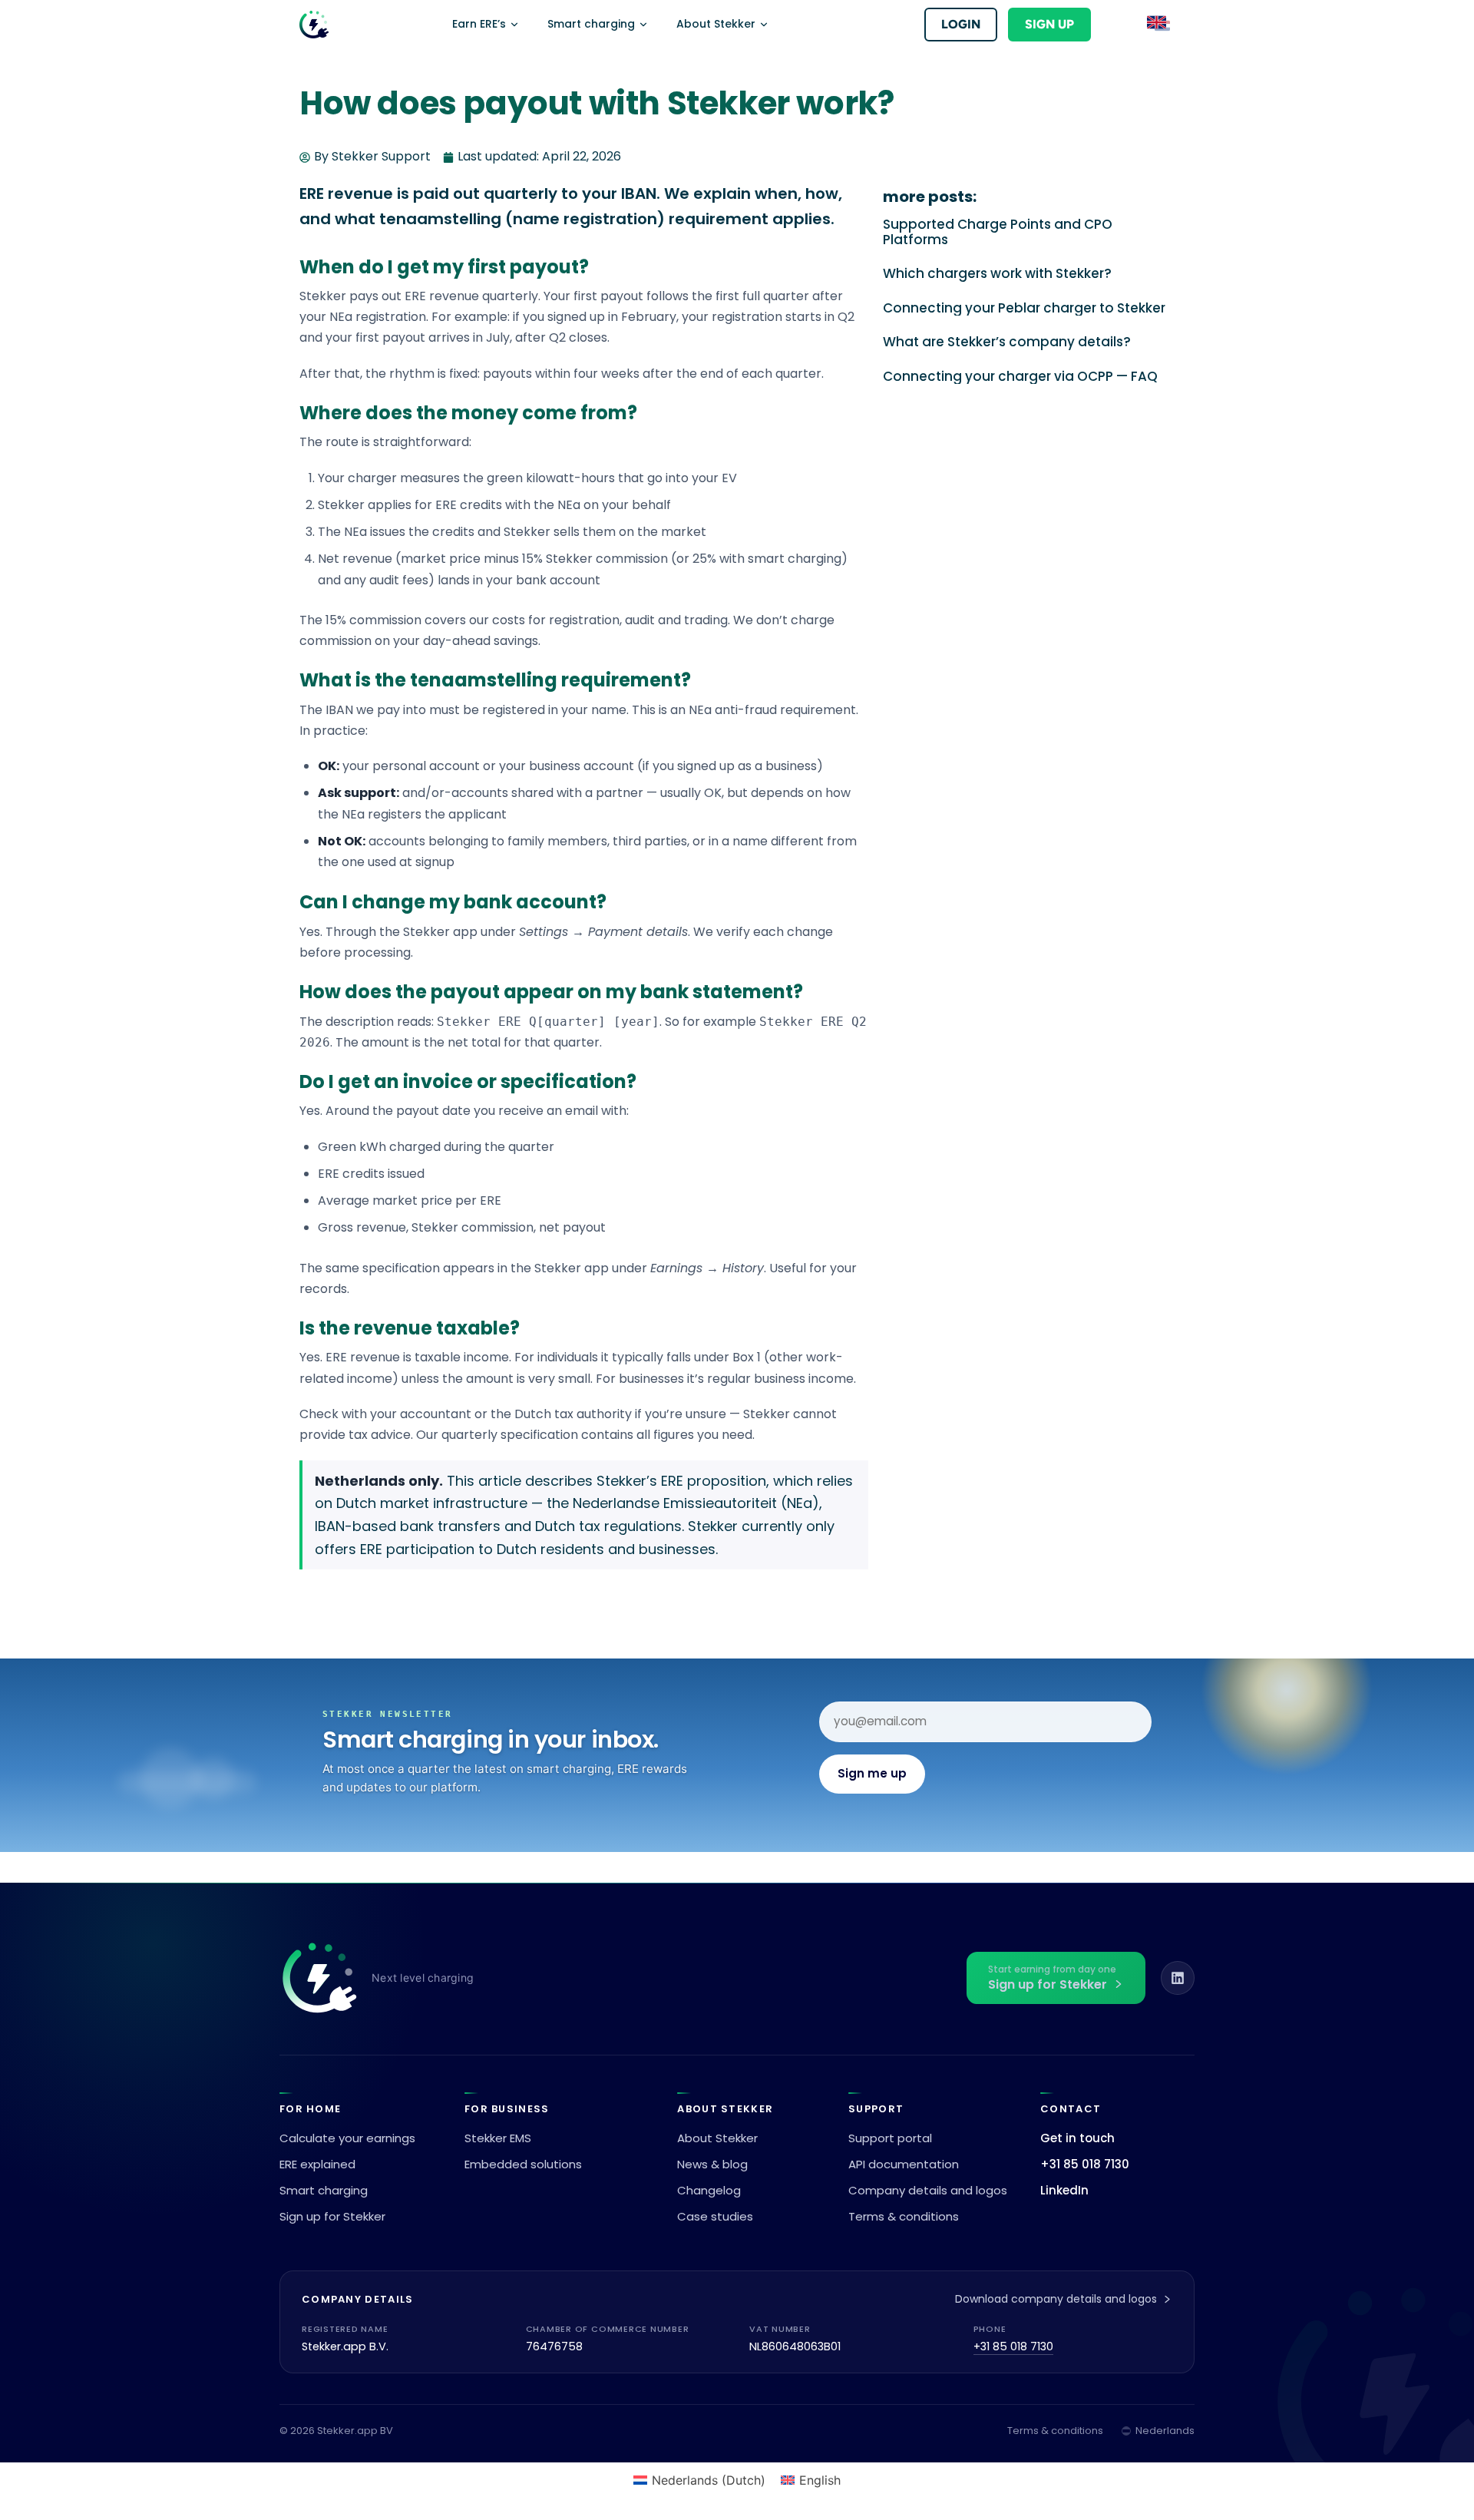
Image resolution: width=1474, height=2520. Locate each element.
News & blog (712, 2164)
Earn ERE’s (479, 24)
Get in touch (1077, 2138)
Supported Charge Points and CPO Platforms (998, 232)
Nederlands (1165, 2431)
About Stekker (716, 24)
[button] (1159, 25)
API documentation (904, 2164)
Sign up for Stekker (332, 2216)
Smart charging (591, 24)
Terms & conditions (904, 2216)
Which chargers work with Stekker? (997, 273)
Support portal (890, 2138)
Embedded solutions (523, 2164)
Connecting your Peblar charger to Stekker (1024, 308)
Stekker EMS (498, 2138)
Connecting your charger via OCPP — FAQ (1020, 376)
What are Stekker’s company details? (1007, 342)
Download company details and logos (1056, 2299)
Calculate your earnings (347, 2138)
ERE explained (317, 2164)
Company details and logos (928, 2190)
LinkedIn (1064, 2190)
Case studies (715, 2216)
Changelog (709, 2190)
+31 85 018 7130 (1085, 2164)
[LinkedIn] (1178, 1978)
